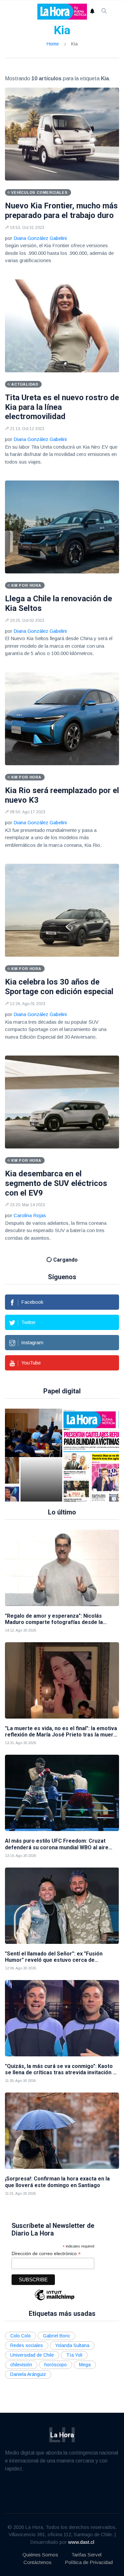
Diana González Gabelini (40, 238)
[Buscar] (104, 12)
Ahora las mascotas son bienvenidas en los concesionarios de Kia (48, 1374)
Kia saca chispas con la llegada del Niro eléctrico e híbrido (61, 1867)
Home (53, 44)
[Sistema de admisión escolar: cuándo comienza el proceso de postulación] (41, 2102)
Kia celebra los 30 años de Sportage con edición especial (59, 987)
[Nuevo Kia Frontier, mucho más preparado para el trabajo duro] (62, 134)
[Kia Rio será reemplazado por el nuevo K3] (62, 719)
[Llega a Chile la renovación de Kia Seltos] (62, 527)
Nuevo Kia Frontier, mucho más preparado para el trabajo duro (61, 211)
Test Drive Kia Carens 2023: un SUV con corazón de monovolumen (61, 1543)
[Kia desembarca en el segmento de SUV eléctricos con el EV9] (62, 1102)
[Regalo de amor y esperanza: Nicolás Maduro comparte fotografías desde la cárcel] (62, 2215)
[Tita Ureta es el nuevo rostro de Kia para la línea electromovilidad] (62, 326)
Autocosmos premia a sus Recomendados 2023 (52, 1707)
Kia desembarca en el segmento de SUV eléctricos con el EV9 (56, 1183)
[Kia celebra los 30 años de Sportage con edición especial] (62, 910)
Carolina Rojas (30, 1215)
